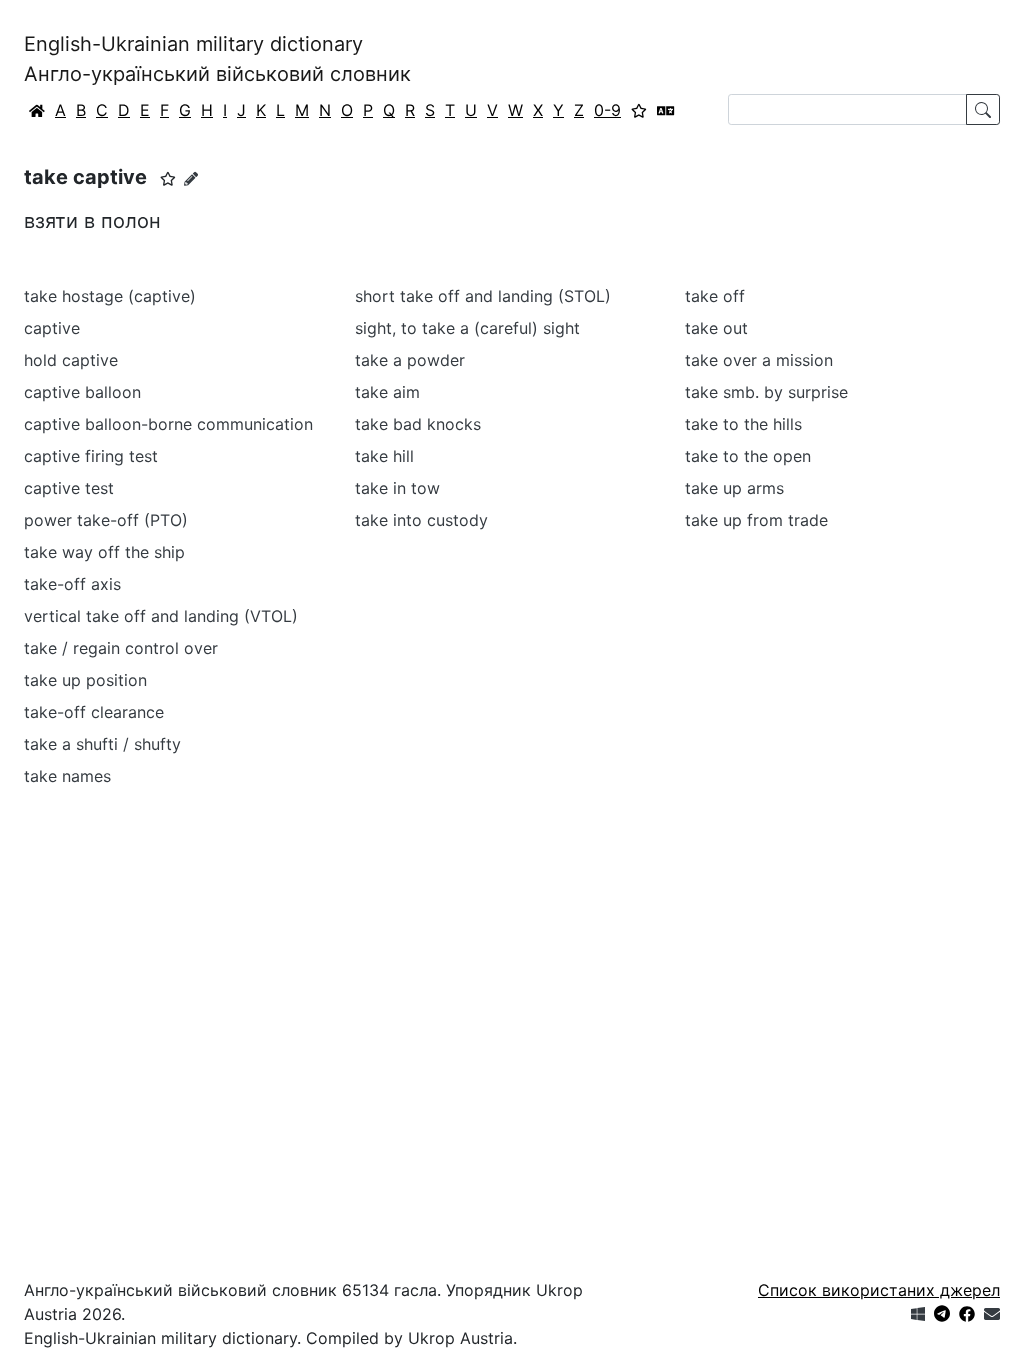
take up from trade (756, 520)
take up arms (734, 488)
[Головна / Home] (37, 110)
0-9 (607, 110)
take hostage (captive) (110, 296)
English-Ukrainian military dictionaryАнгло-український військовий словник (217, 59)
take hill (384, 456)
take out (716, 328)
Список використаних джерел (879, 1290)
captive (52, 328)
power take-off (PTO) (106, 520)
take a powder (410, 360)
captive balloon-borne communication (168, 424)
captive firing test (91, 456)
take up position (85, 680)
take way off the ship (104, 552)
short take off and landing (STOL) (483, 296)
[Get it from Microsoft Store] (918, 1314)
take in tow (397, 488)
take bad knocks (418, 424)
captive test (69, 488)
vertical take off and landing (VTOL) (161, 616)
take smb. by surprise (766, 392)
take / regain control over (121, 648)
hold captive (71, 360)
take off (715, 296)
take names (67, 776)
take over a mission (759, 360)
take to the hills (743, 424)
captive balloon (82, 392)
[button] (168, 179)
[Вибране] (639, 110)
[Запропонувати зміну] (191, 178)
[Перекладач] (666, 110)
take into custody (421, 520)
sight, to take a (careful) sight (467, 328)
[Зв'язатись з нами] (992, 1314)
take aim (387, 392)
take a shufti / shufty (102, 744)
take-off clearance (94, 712)
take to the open (748, 456)
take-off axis (72, 584)
